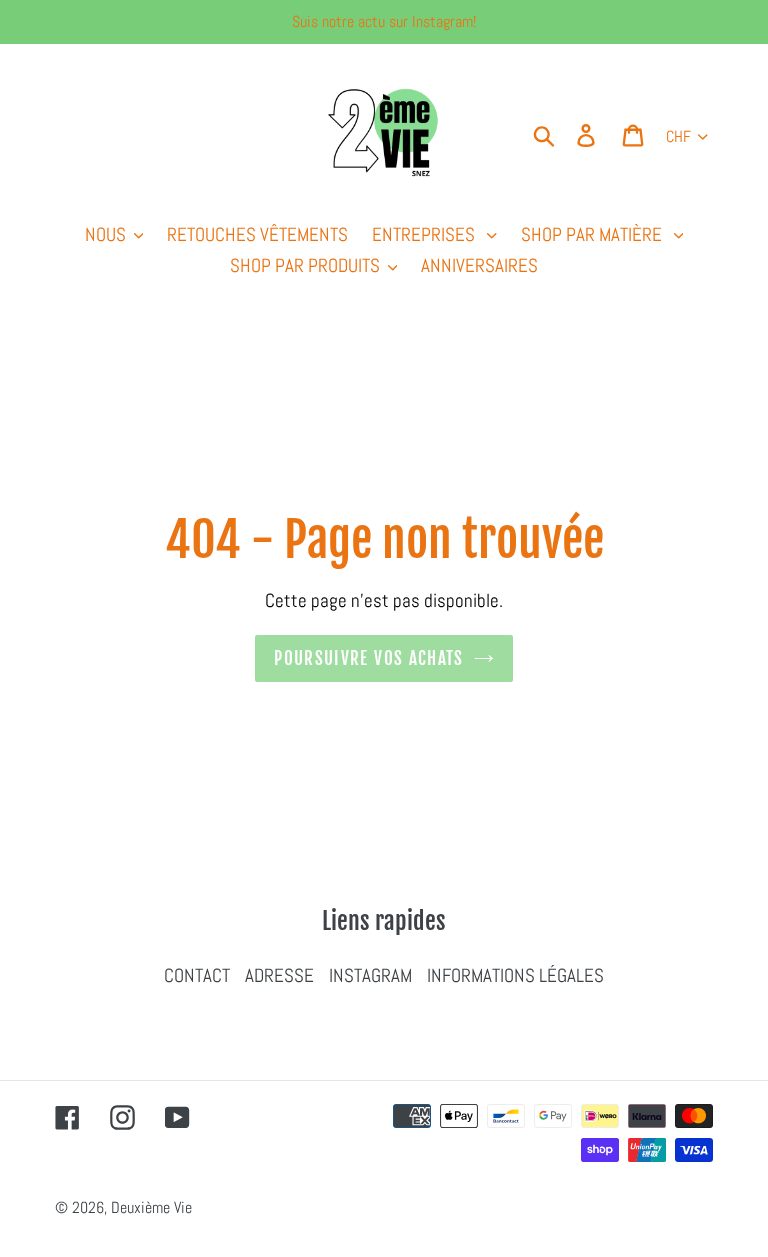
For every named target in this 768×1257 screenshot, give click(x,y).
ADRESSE (279, 975)
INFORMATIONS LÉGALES (515, 975)
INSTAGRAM (370, 975)
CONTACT (197, 975)
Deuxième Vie (151, 1207)
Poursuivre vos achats (369, 658)
